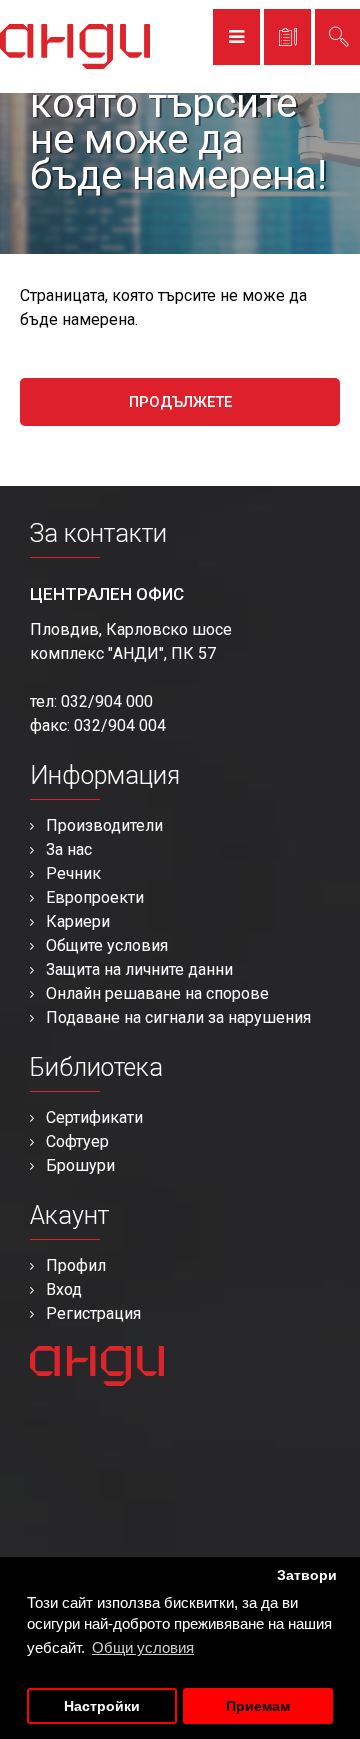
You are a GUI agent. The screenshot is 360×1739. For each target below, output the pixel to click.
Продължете (180, 402)
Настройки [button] (102, 1706)
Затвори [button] (307, 1575)
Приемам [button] (258, 1706)
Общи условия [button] (143, 1647)
